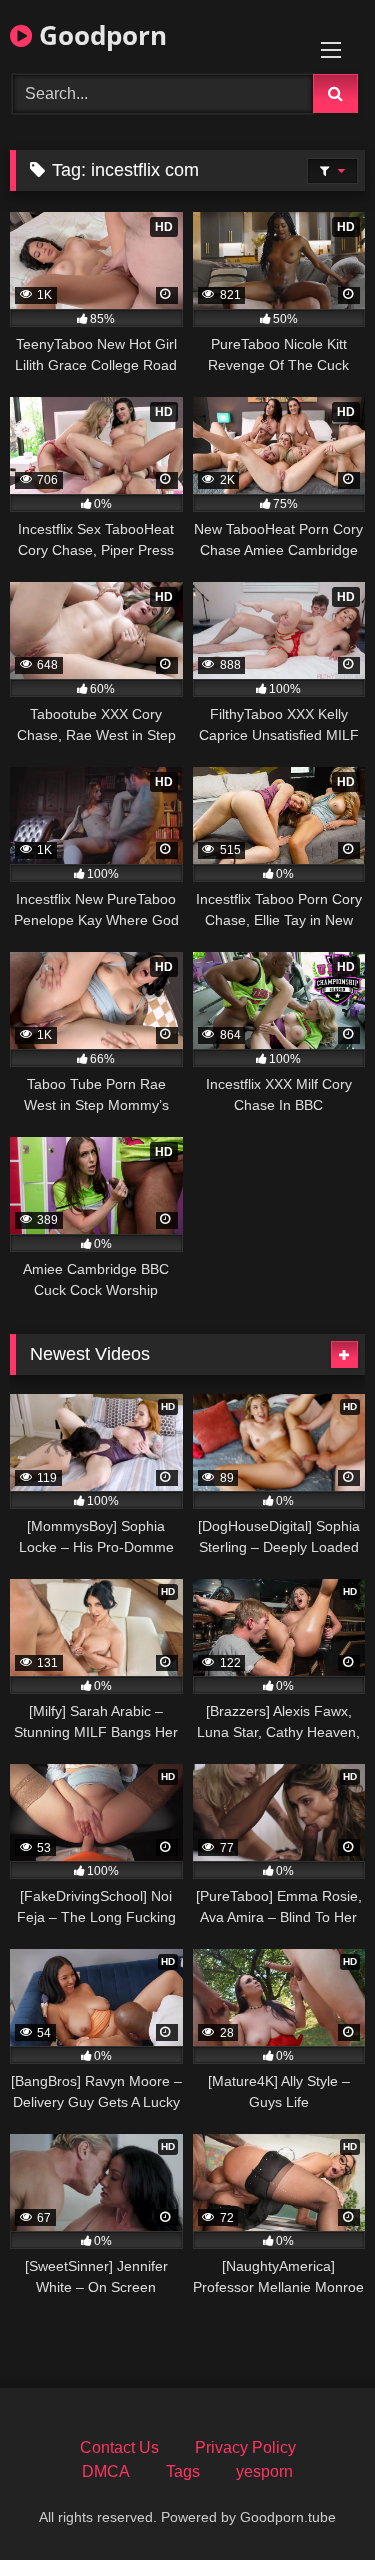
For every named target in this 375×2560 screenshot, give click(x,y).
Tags (183, 2471)
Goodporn (99, 35)
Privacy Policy (245, 2447)
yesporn (264, 2471)
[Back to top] (313, 2500)
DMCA (106, 2471)
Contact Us (119, 2447)
